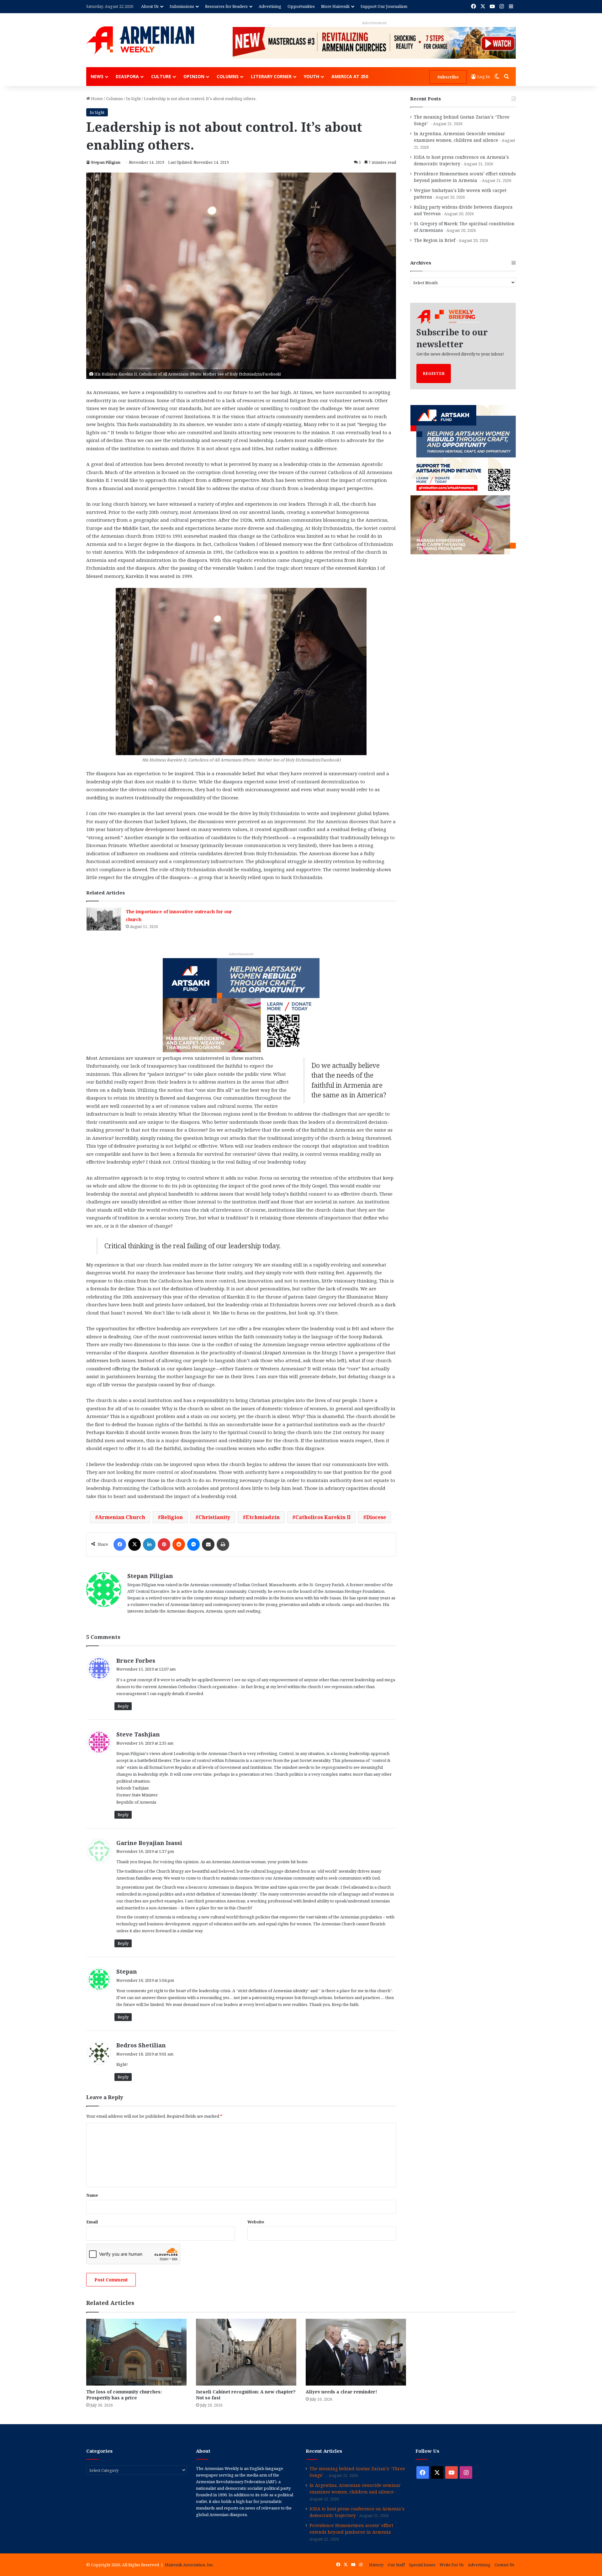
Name (92, 2195)
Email (92, 2222)
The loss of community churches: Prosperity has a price (124, 2395)
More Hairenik (335, 6)
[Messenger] (193, 1544)
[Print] (223, 1544)
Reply (123, 1706)
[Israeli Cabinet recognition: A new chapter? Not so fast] (246, 2352)
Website (256, 2222)
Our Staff (396, 2565)
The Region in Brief (435, 240)
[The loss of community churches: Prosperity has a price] (136, 2352)
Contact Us (504, 2565)
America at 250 (350, 76)
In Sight (133, 99)
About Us (150, 6)
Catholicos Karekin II (323, 1517)
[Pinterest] (164, 1544)
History (376, 2565)
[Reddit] (179, 1544)
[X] (135, 1544)
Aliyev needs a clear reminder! (341, 2392)
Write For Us (452, 2565)
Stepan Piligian (106, 162)
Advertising (270, 6)
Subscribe (448, 77)
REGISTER (434, 373)
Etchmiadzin (263, 1517)
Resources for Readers (226, 6)
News (97, 76)
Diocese (376, 1517)
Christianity (214, 1517)
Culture (161, 76)
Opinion (194, 76)
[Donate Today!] (241, 1005)
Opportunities (301, 6)
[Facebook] (120, 1544)
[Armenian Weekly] (140, 40)
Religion (172, 1517)
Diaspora (127, 76)
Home (96, 99)
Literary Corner (271, 76)
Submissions (182, 6)
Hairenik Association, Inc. (189, 2565)
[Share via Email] (208, 1544)
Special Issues (422, 2565)
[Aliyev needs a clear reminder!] (356, 2352)
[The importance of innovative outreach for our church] (104, 919)
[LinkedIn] (149, 1544)
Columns (228, 76)
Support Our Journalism (384, 6)
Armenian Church (122, 1517)
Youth (312, 76)
